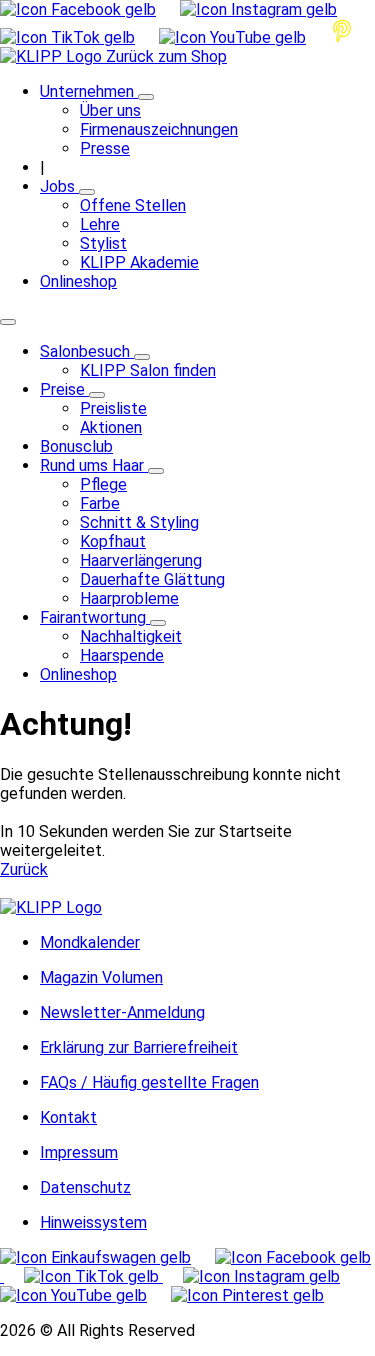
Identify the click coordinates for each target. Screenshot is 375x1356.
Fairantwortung (95, 617)
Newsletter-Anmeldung (122, 1012)
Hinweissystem (93, 1222)
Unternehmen (89, 91)
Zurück (24, 869)
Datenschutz (85, 1187)
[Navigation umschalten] (8, 322)
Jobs (59, 186)
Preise (64, 389)
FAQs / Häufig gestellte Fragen (149, 1082)
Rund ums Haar (94, 465)
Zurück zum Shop (166, 56)
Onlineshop (78, 281)
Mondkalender (90, 942)
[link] (187, 907)
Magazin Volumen (101, 977)
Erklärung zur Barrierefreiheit (139, 1047)
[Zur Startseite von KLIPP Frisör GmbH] (53, 56)
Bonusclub (76, 446)
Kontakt (68, 1117)
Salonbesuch (87, 351)
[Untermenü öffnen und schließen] (146, 97)
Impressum (79, 1152)
